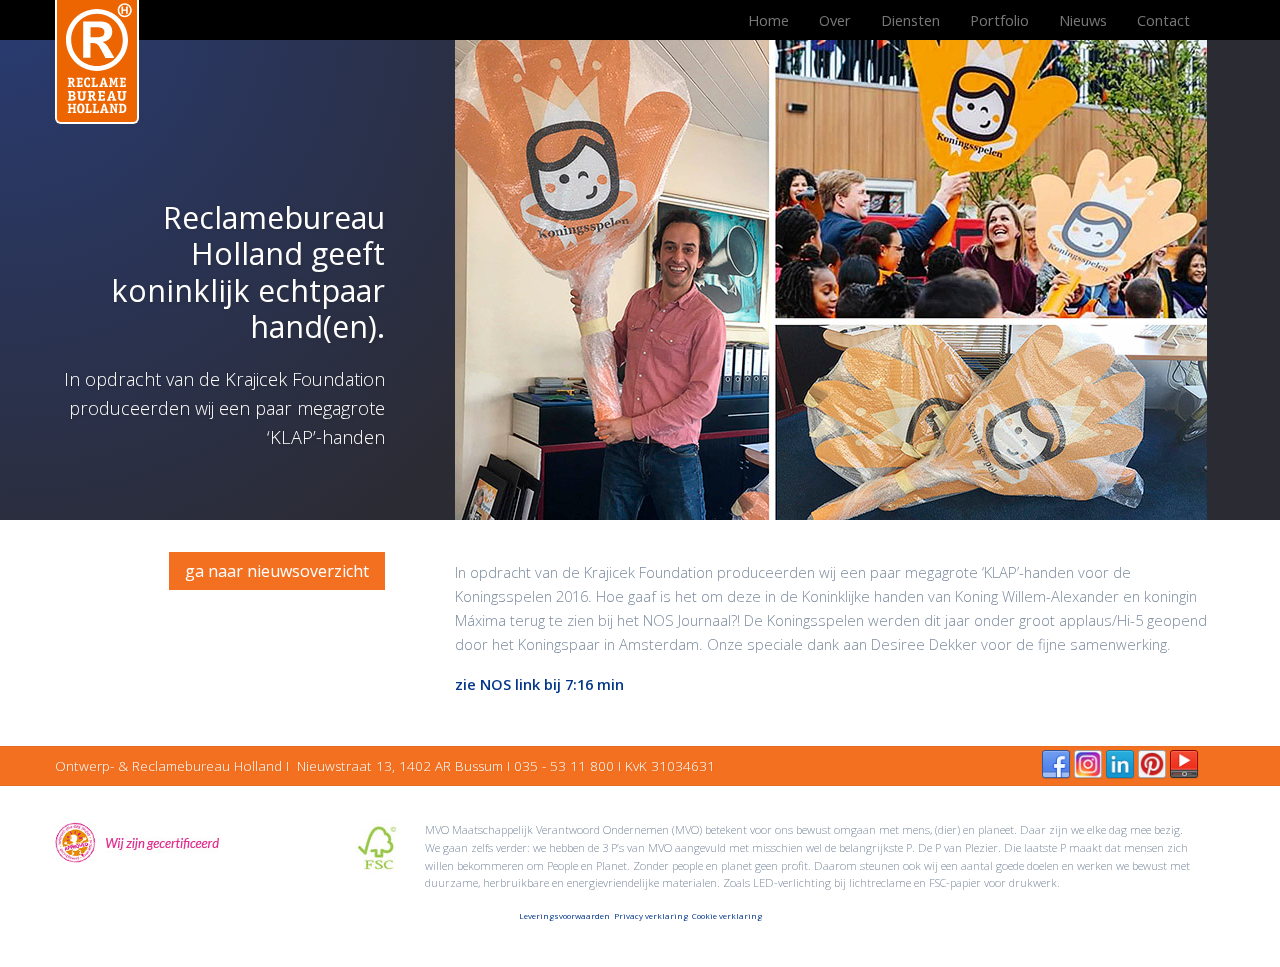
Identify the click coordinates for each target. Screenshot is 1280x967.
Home (768, 20)
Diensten (910, 20)
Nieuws (1083, 20)
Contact (1163, 20)
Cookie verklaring (727, 915)
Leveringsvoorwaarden (564, 915)
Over (835, 20)
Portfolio (999, 20)
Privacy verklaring (651, 915)
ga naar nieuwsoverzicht (277, 571)
